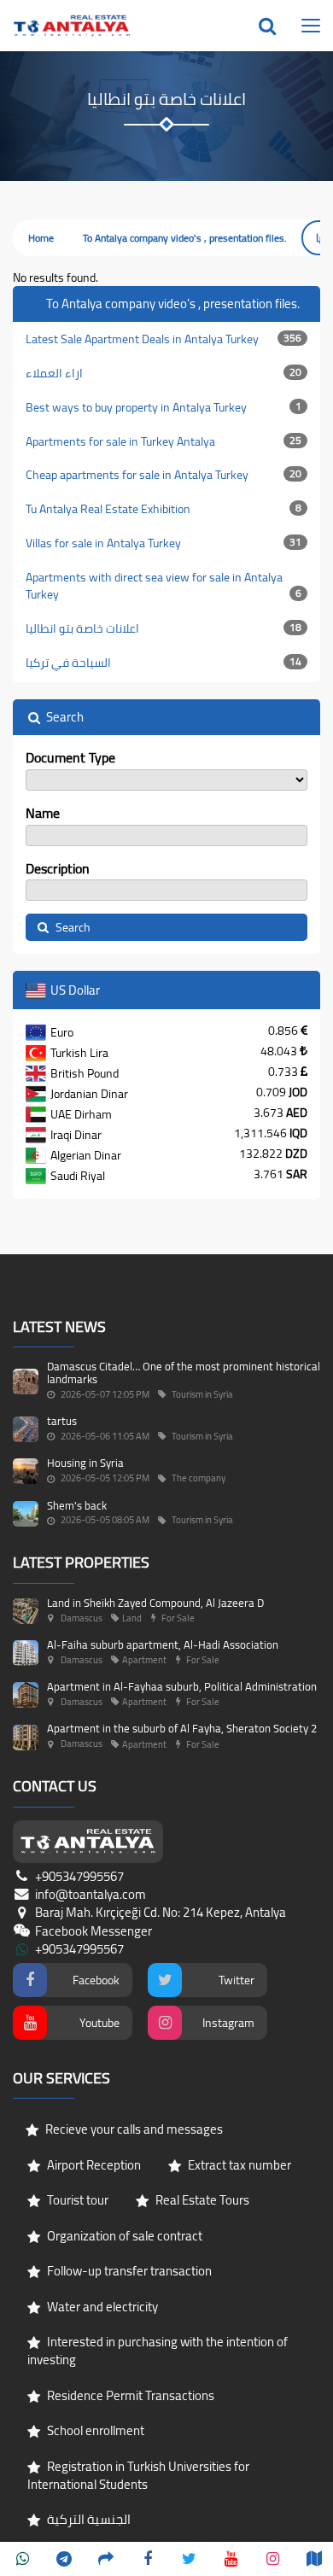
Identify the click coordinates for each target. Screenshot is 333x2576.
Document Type (70, 758)
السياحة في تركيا (164, 663)
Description (58, 869)
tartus (62, 1421)
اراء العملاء (164, 373)
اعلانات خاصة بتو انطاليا (164, 628)
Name (43, 813)
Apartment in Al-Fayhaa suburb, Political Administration (182, 1686)
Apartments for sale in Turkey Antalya (164, 441)
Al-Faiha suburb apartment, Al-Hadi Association (163, 1644)
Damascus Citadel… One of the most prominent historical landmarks (184, 1372)
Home (41, 238)
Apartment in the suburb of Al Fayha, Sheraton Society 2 (182, 1728)
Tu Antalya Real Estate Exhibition (164, 509)
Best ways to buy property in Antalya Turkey (164, 407)
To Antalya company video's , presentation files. (185, 238)
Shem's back (77, 1505)
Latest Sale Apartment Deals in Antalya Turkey (164, 339)
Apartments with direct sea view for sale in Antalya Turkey (164, 586)
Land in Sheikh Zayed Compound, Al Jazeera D (155, 1603)
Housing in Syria (85, 1463)
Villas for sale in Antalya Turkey (164, 543)
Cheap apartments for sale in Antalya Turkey (164, 475)
